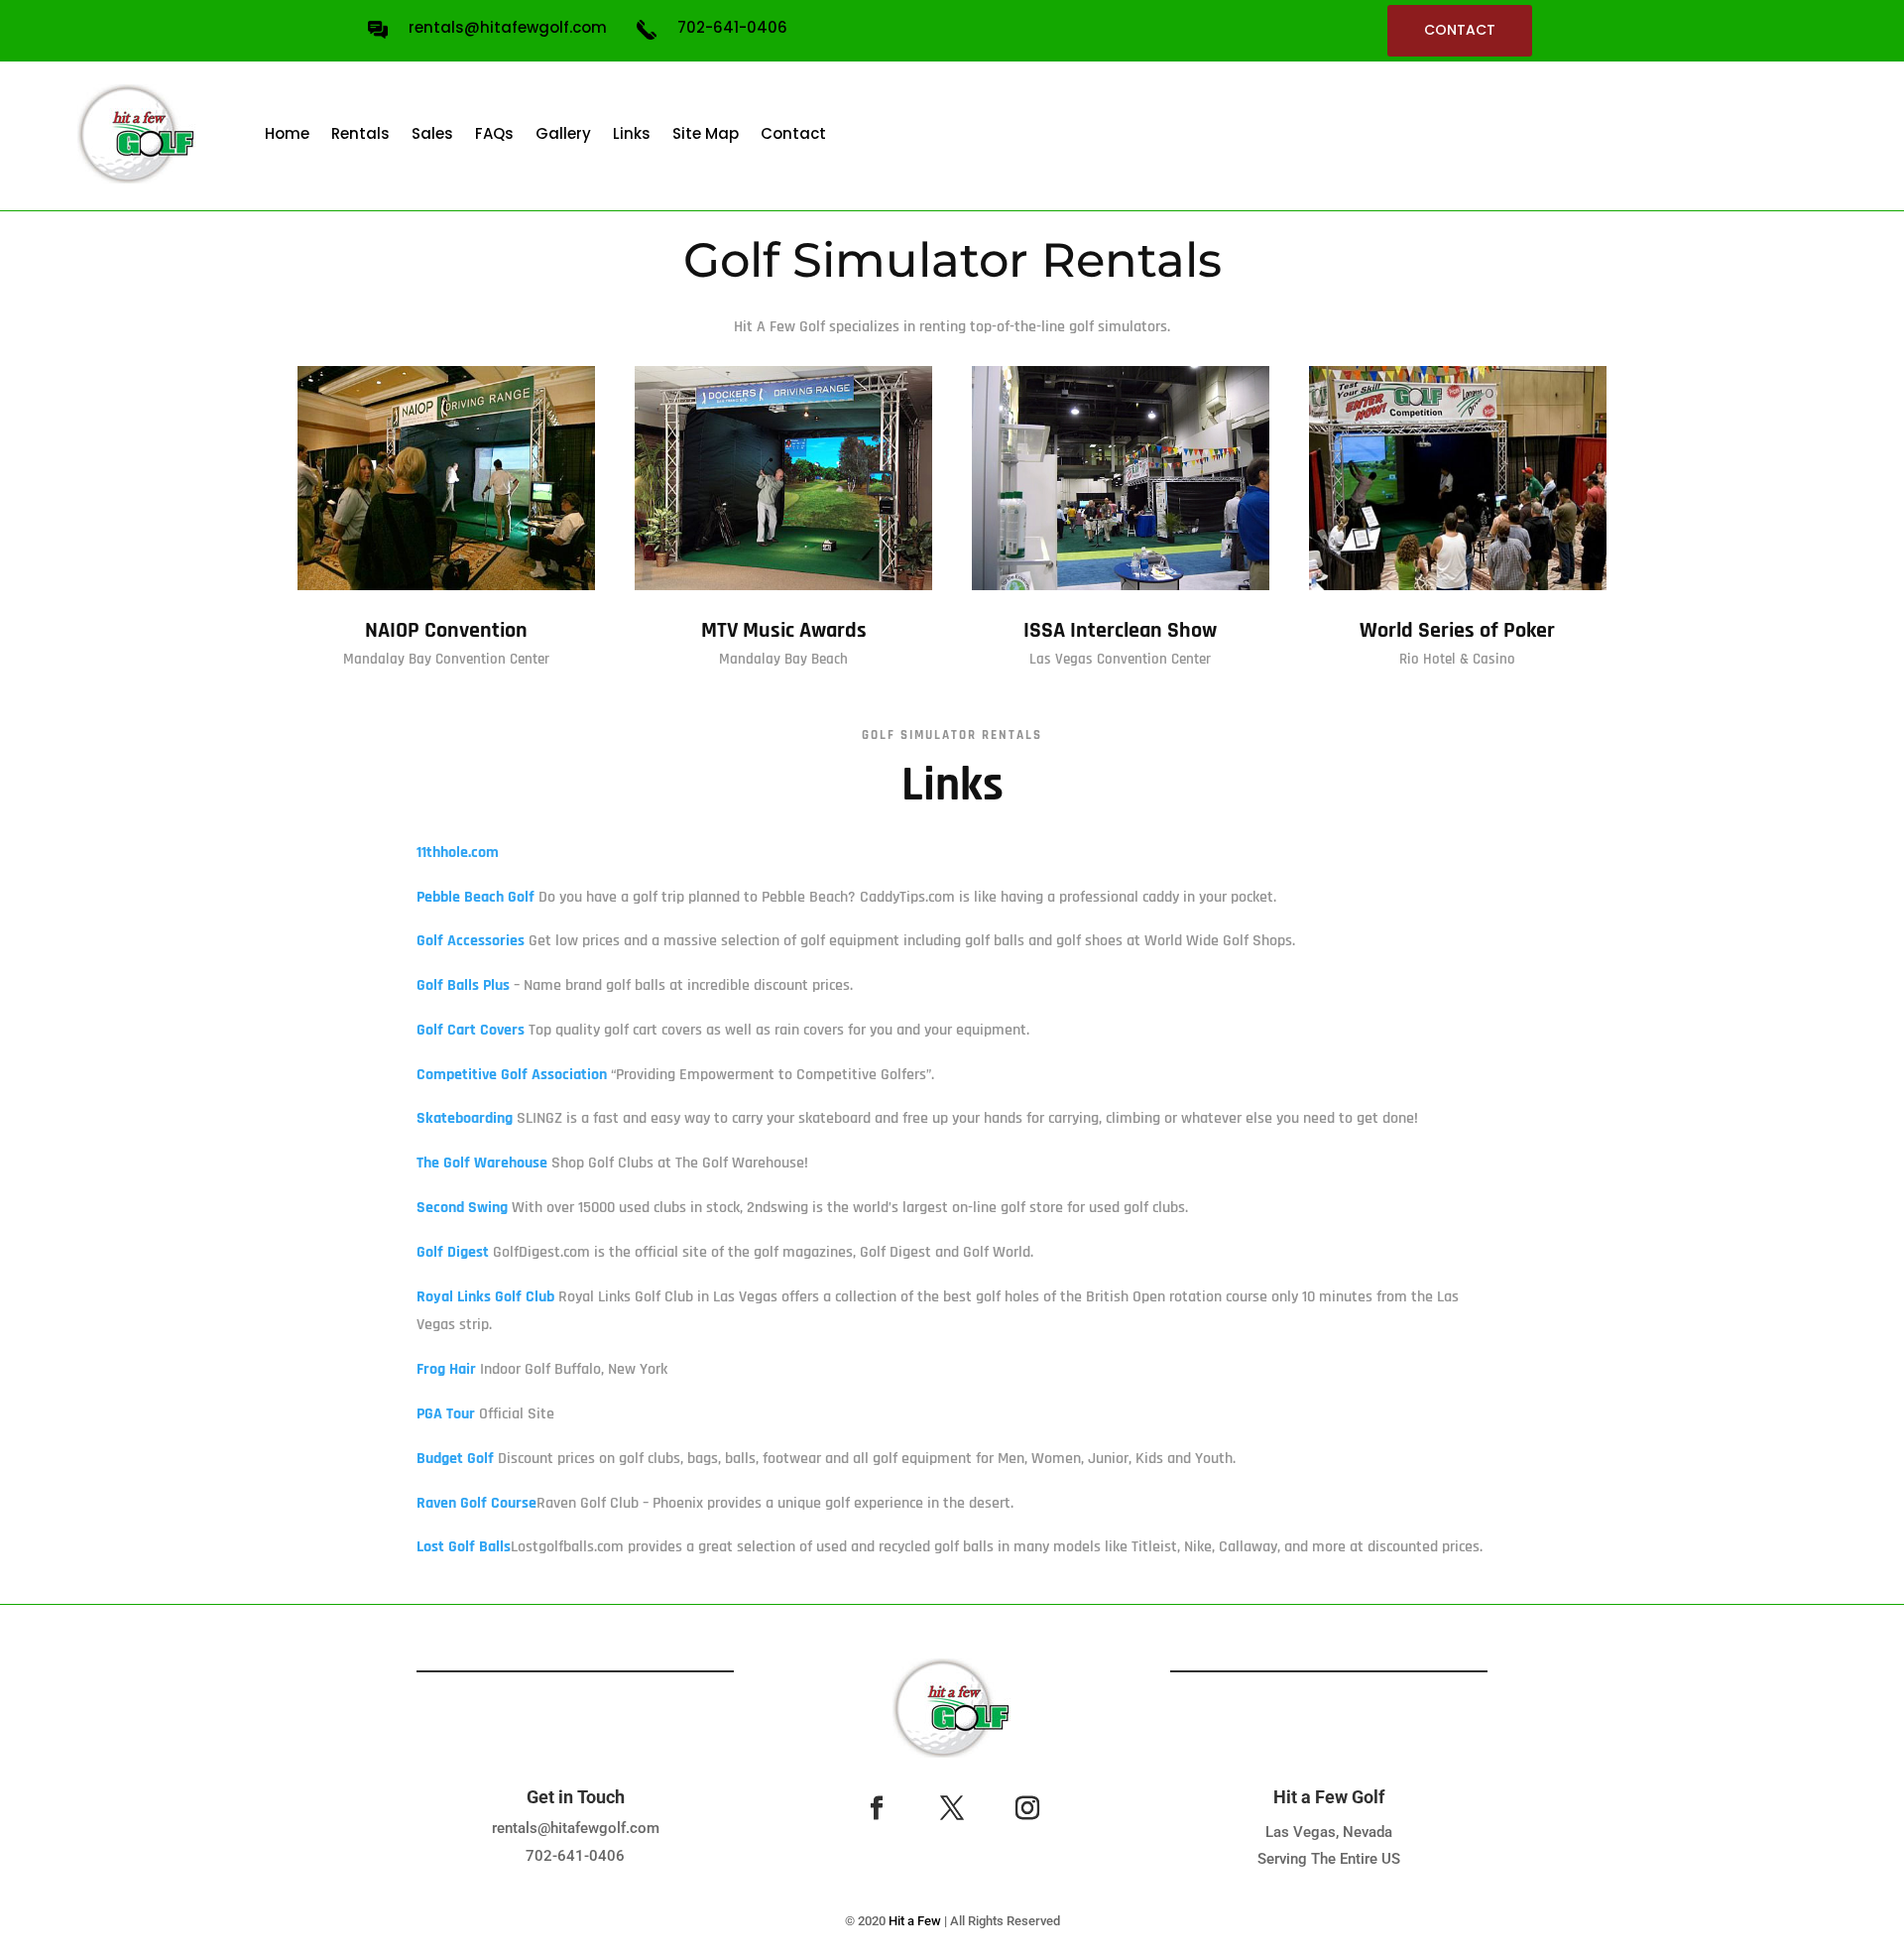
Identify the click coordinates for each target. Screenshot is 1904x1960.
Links (632, 133)
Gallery (563, 133)
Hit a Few (915, 1921)
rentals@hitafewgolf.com (576, 1828)
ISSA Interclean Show (1120, 631)
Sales (432, 133)
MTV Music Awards (784, 631)
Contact (793, 133)
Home (287, 133)
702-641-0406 (575, 1856)
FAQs (494, 133)
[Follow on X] (952, 1808)
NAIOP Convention (446, 631)
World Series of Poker (1457, 631)
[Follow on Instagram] (1027, 1808)
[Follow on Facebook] (877, 1808)
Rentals (360, 133)
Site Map (706, 133)
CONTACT (1460, 30)
